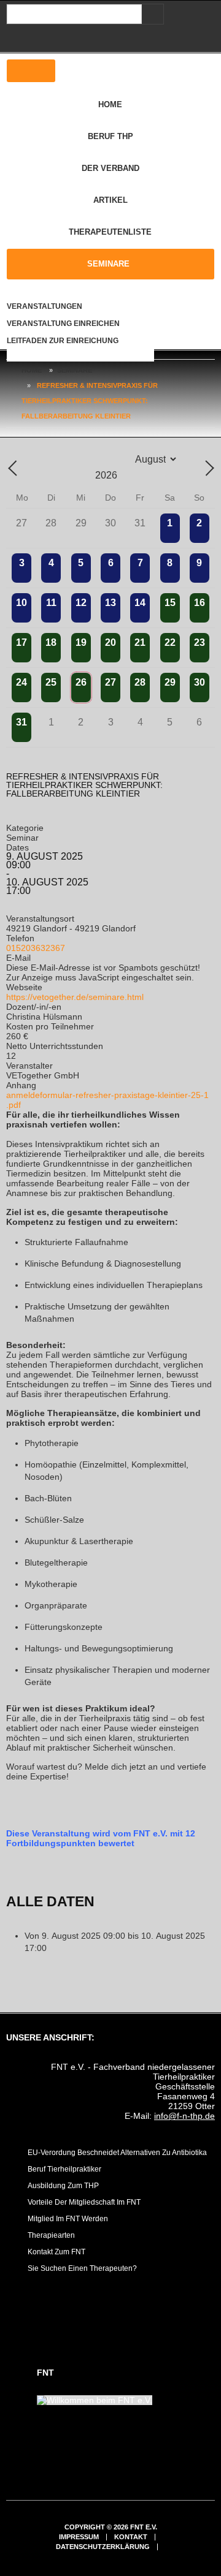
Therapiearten (51, 2235)
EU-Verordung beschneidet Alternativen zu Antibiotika (117, 2153)
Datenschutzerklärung (103, 2547)
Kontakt (131, 2537)
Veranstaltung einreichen (63, 324)
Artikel (110, 200)
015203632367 (36, 948)
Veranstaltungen (45, 306)
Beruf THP (110, 136)
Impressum (79, 2537)
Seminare (108, 264)
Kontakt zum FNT (56, 2252)
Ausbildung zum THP (63, 2186)
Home (110, 104)
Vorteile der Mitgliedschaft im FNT (84, 2202)
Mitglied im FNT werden (68, 2219)
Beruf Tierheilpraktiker (64, 2169)
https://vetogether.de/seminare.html (75, 997)
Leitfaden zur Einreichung (63, 341)
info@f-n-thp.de (184, 2116)
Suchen (150, 14)
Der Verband (110, 168)
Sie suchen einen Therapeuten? (82, 2268)
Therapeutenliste (110, 232)
